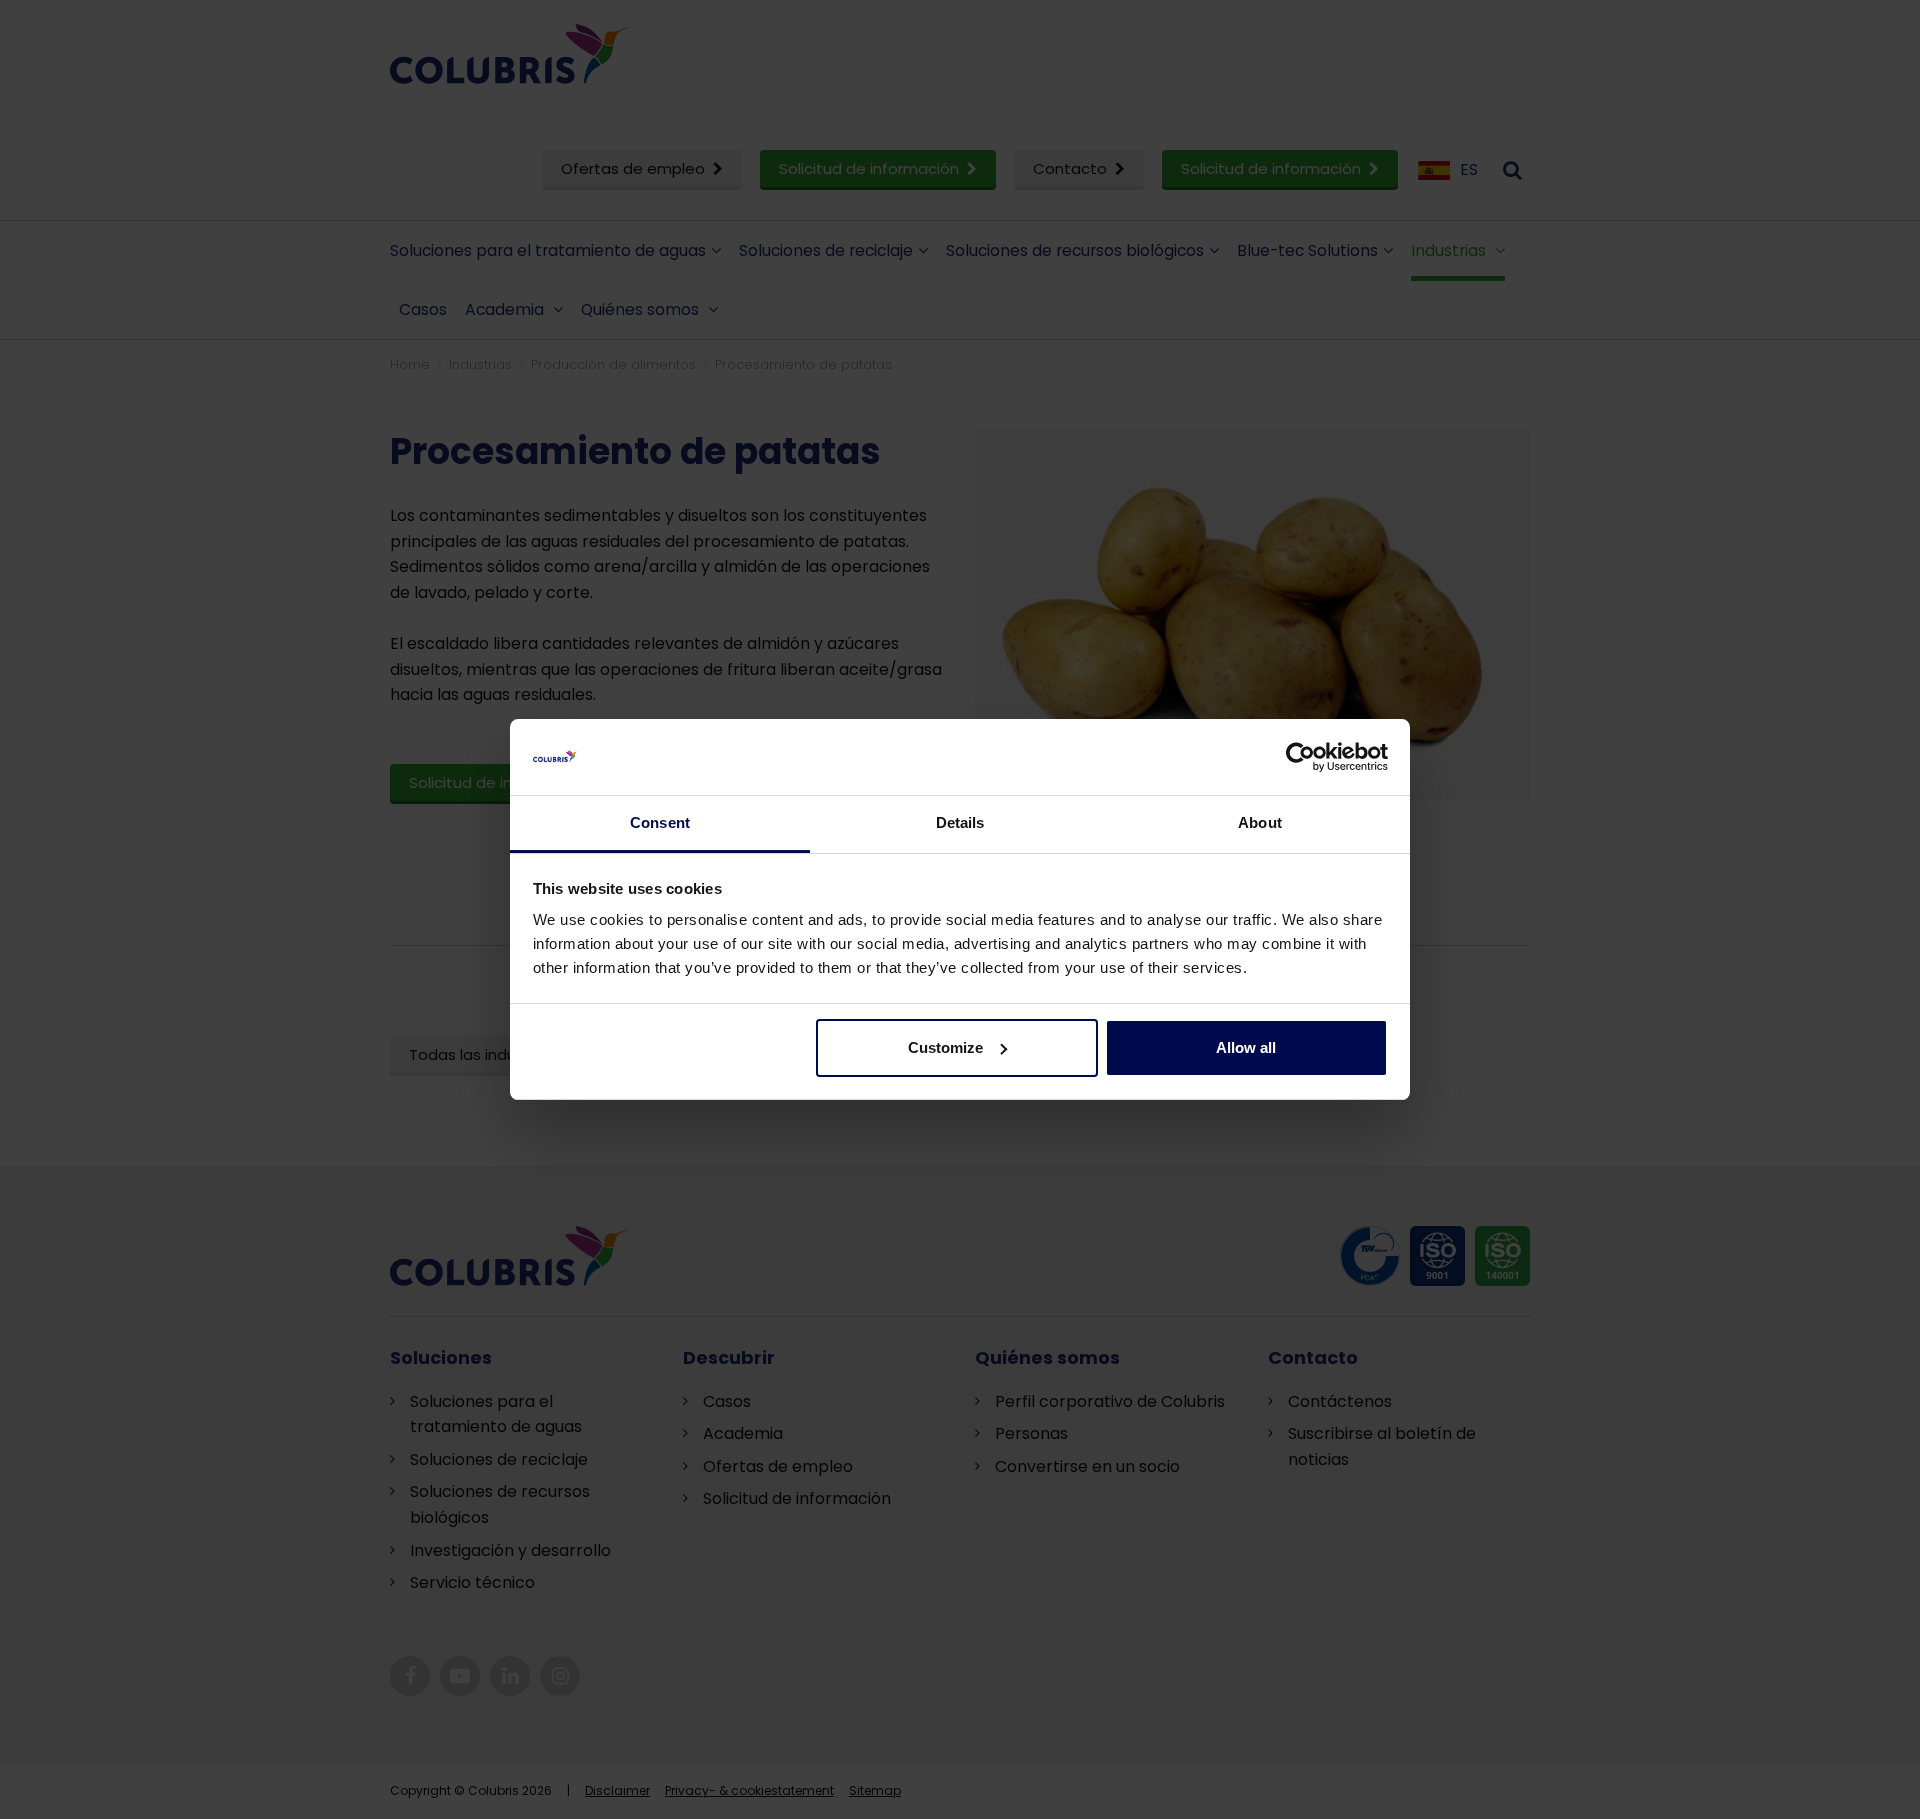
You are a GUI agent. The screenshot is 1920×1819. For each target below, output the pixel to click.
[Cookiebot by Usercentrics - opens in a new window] (1300, 757)
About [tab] (1260, 822)
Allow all (1246, 1047)
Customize (945, 1047)
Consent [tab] (660, 822)
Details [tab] (960, 822)
